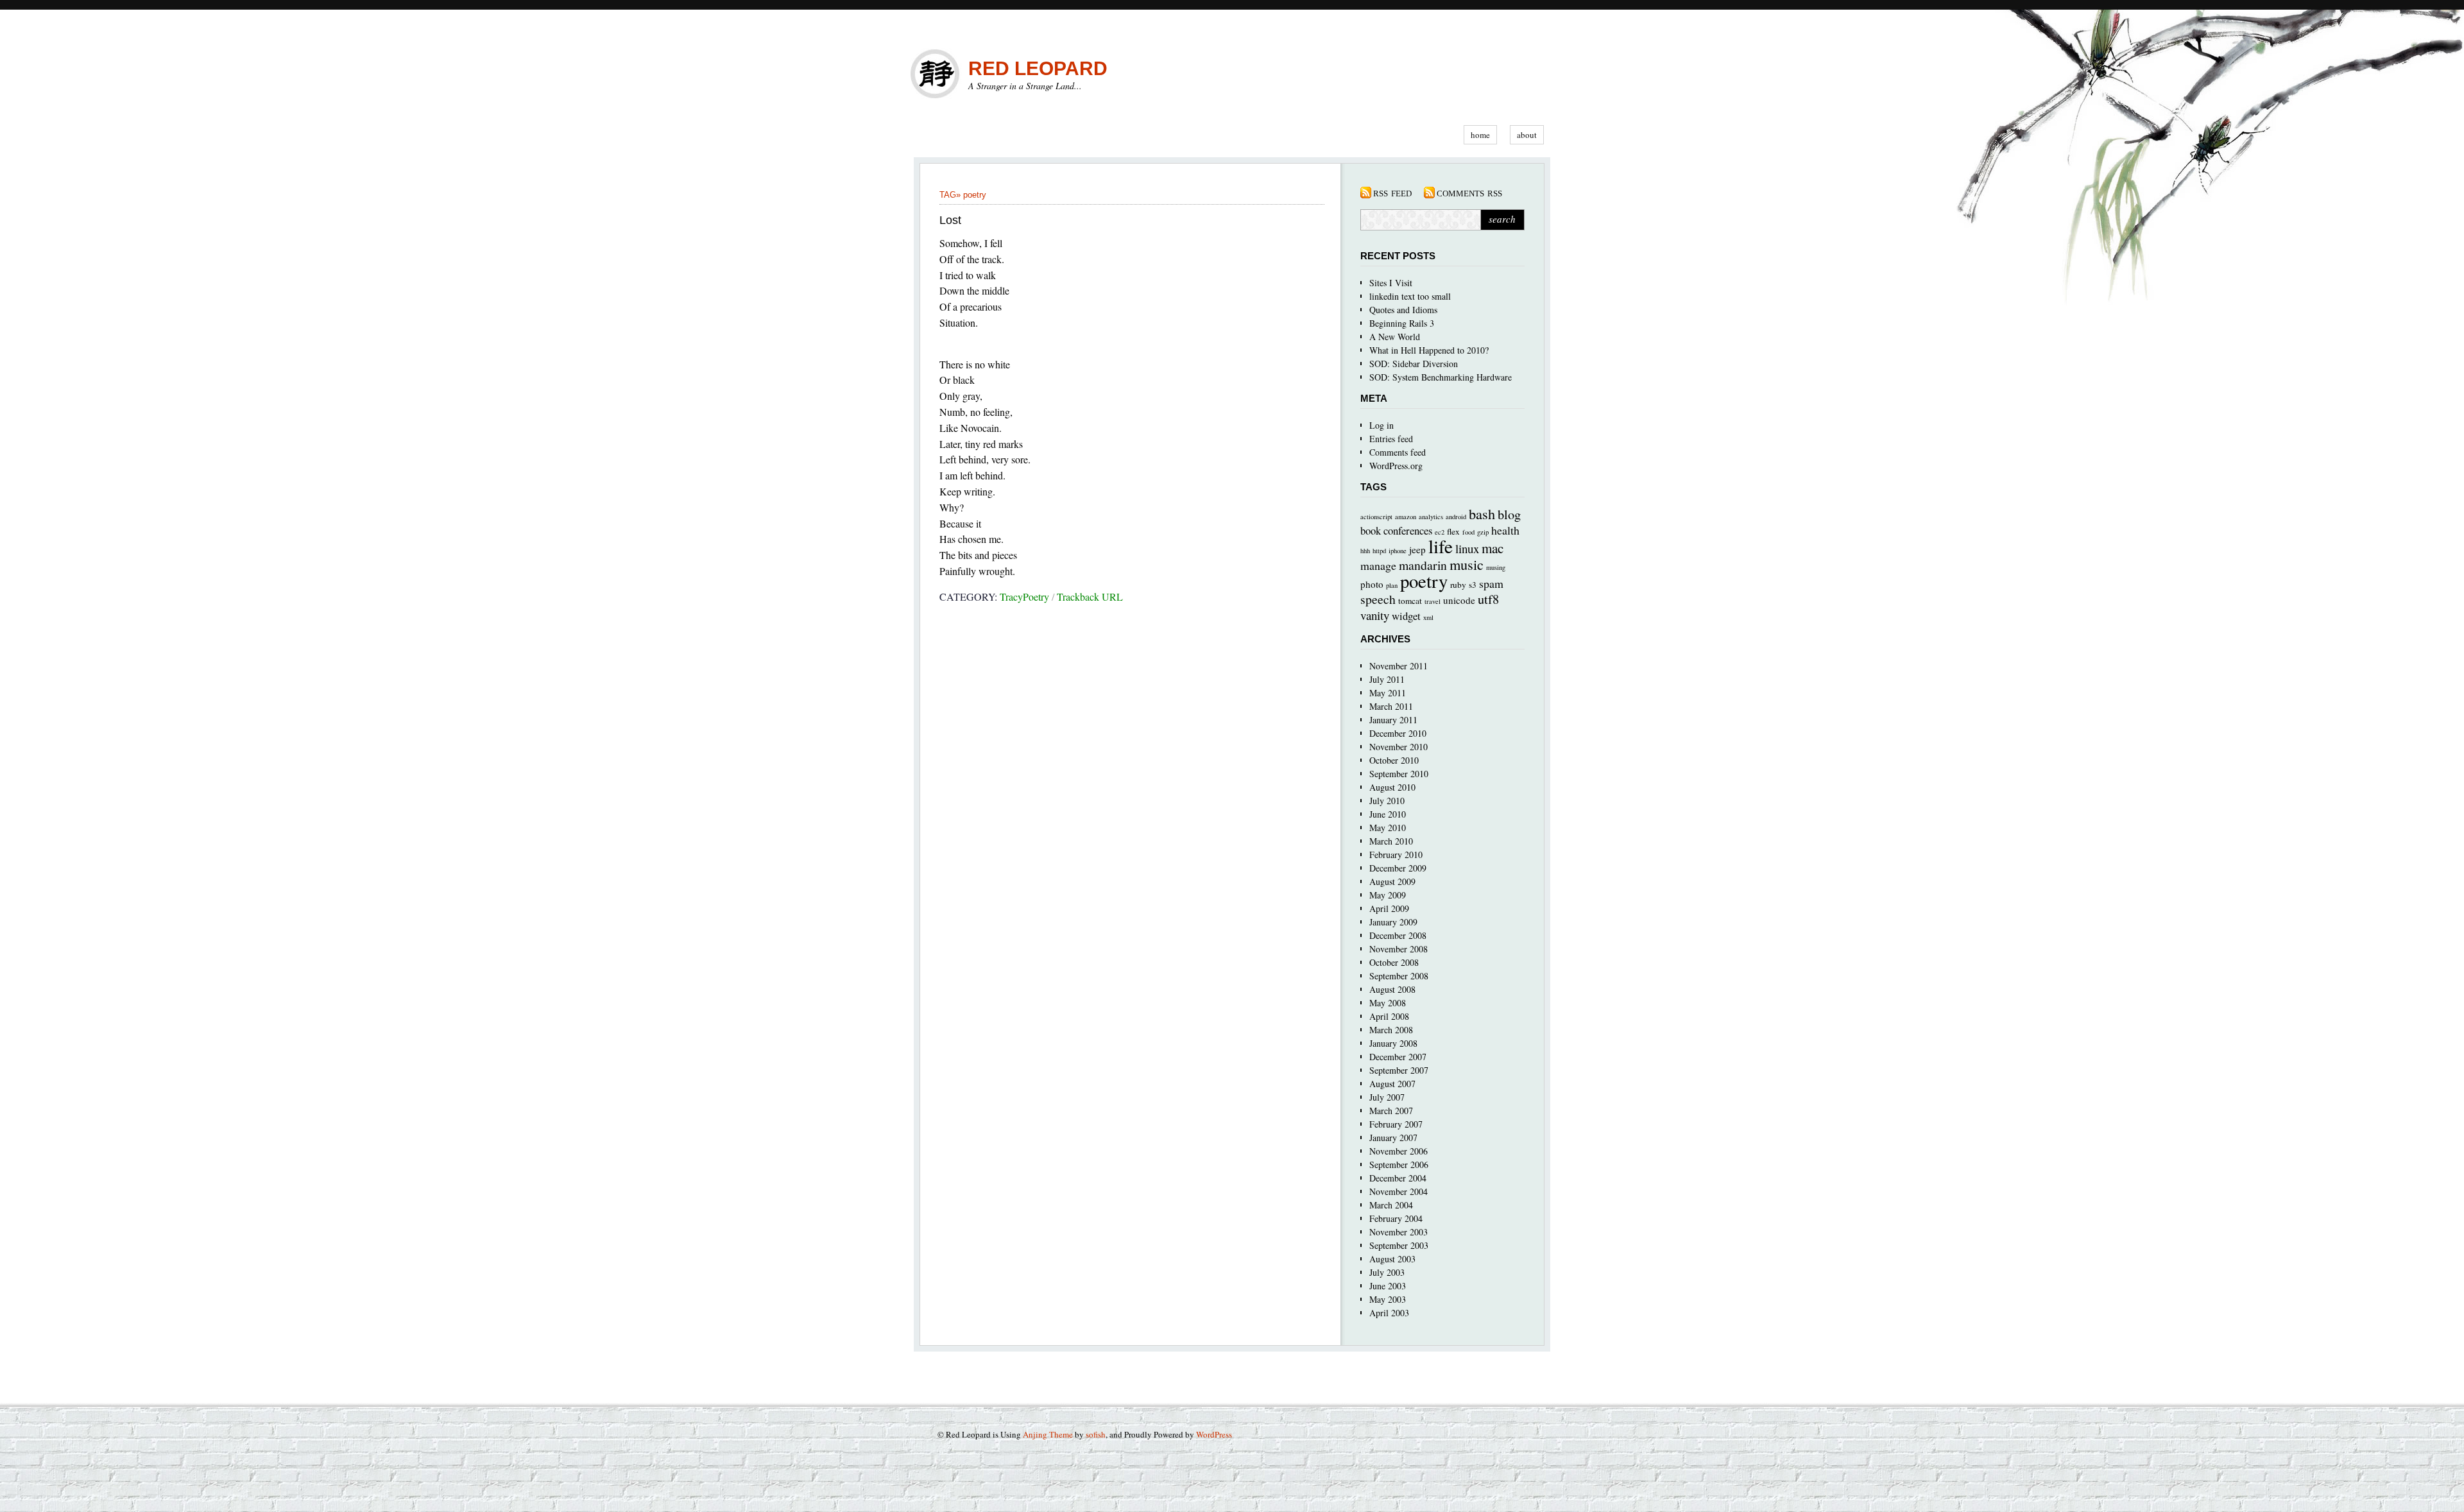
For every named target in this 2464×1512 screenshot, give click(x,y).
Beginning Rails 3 (1402, 323)
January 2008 (1393, 1043)
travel (1433, 601)
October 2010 (1394, 760)
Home (1480, 135)
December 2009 (1398, 868)
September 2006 (1399, 1164)
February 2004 (1396, 1218)
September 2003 (1399, 1245)
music (1467, 564)
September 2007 (1399, 1070)
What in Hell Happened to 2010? (1429, 350)
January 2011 (1393, 720)
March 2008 (1391, 1030)
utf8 (1488, 599)
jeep (1417, 549)
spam (1491, 583)
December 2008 (1398, 935)
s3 (1473, 585)
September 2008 (1399, 976)
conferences (1408, 530)
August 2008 (1392, 989)
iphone (1398, 551)
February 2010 (1396, 855)
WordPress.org (1396, 466)
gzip (1483, 532)
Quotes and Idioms (1403, 310)
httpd (1379, 551)
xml (1428, 617)
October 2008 (1394, 962)
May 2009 (1388, 895)
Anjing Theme (1048, 1434)
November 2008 (1399, 949)
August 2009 (1392, 881)
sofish (1096, 1434)
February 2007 (1396, 1124)
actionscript (1376, 517)
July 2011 (1387, 679)
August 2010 (1392, 787)
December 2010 (1398, 733)
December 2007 (1398, 1057)
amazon (1406, 517)
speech (1378, 599)
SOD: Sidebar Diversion (1414, 364)
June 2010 (1388, 814)
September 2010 (1399, 774)
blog (1509, 514)
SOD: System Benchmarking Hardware (1441, 377)
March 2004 (1391, 1205)
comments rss (1469, 193)
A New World (1395, 337)
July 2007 (1387, 1097)
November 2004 (1399, 1191)
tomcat (1410, 601)
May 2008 (1388, 1003)
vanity (1375, 615)
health (1505, 530)
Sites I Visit (1391, 283)
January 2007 (1393, 1138)
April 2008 (1389, 1016)
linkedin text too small (1410, 296)
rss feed (1392, 193)
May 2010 (1388, 828)
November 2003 (1399, 1232)
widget (1406, 616)
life (1441, 546)
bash (1482, 513)
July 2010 (1387, 801)
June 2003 (1388, 1286)
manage (1378, 565)
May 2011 (1388, 693)
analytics (1431, 517)
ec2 (1440, 532)
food (1468, 532)
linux (1467, 548)
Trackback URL (1090, 597)
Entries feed (1391, 439)
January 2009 (1393, 922)
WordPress (1214, 1434)
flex (1453, 531)
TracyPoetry (1024, 597)
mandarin (1423, 565)
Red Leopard (1038, 68)
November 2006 (1399, 1151)
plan (1392, 585)
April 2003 (1389, 1313)
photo (1372, 584)
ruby (1458, 585)
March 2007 (1391, 1111)
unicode (1459, 600)
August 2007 (1392, 1084)
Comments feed (1398, 452)
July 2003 (1387, 1272)
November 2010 (1399, 747)
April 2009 (1389, 908)
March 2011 (1391, 706)
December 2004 (1398, 1178)
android (1456, 517)
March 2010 (1391, 841)
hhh (1365, 551)
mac (1493, 548)
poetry (975, 195)
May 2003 (1388, 1299)
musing (1496, 567)
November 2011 (1399, 666)
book (1371, 530)
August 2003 (1392, 1259)
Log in (1382, 425)
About (1527, 135)
